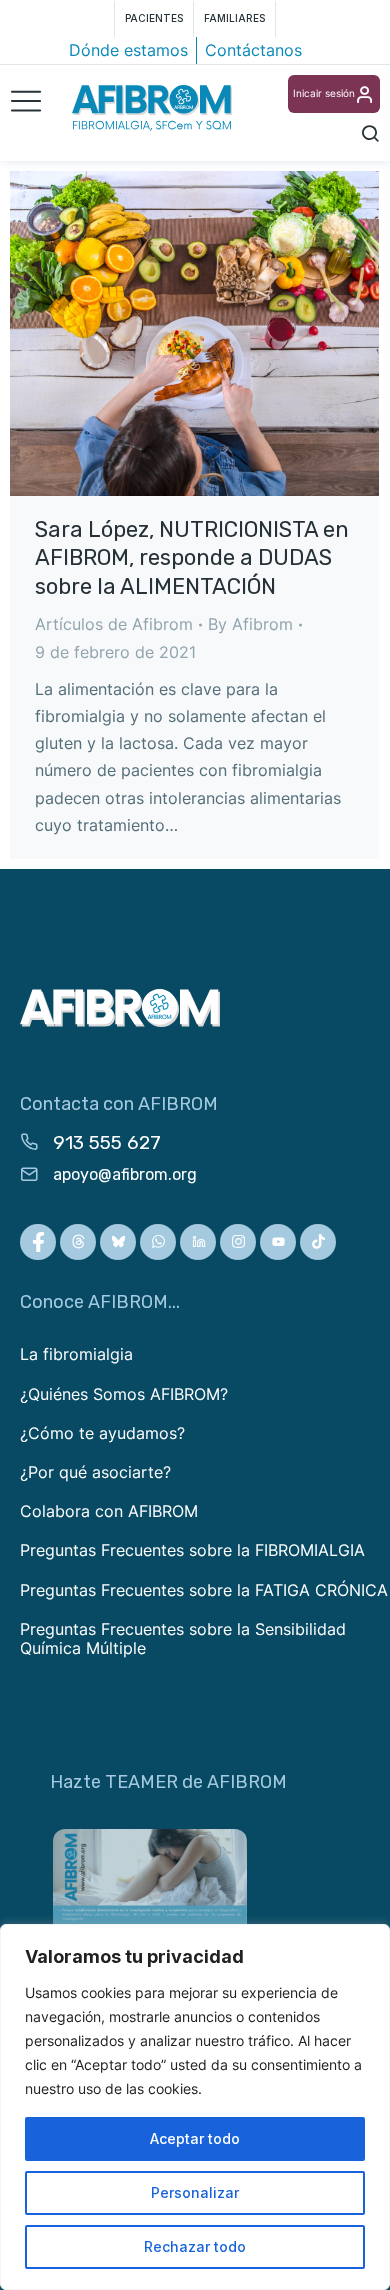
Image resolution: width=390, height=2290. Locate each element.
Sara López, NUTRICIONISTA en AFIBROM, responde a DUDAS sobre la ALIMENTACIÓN (192, 558)
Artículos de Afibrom (114, 624)
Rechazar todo (195, 2246)
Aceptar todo (195, 2138)
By (250, 624)
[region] (195, 2107)
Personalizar (195, 2192)
